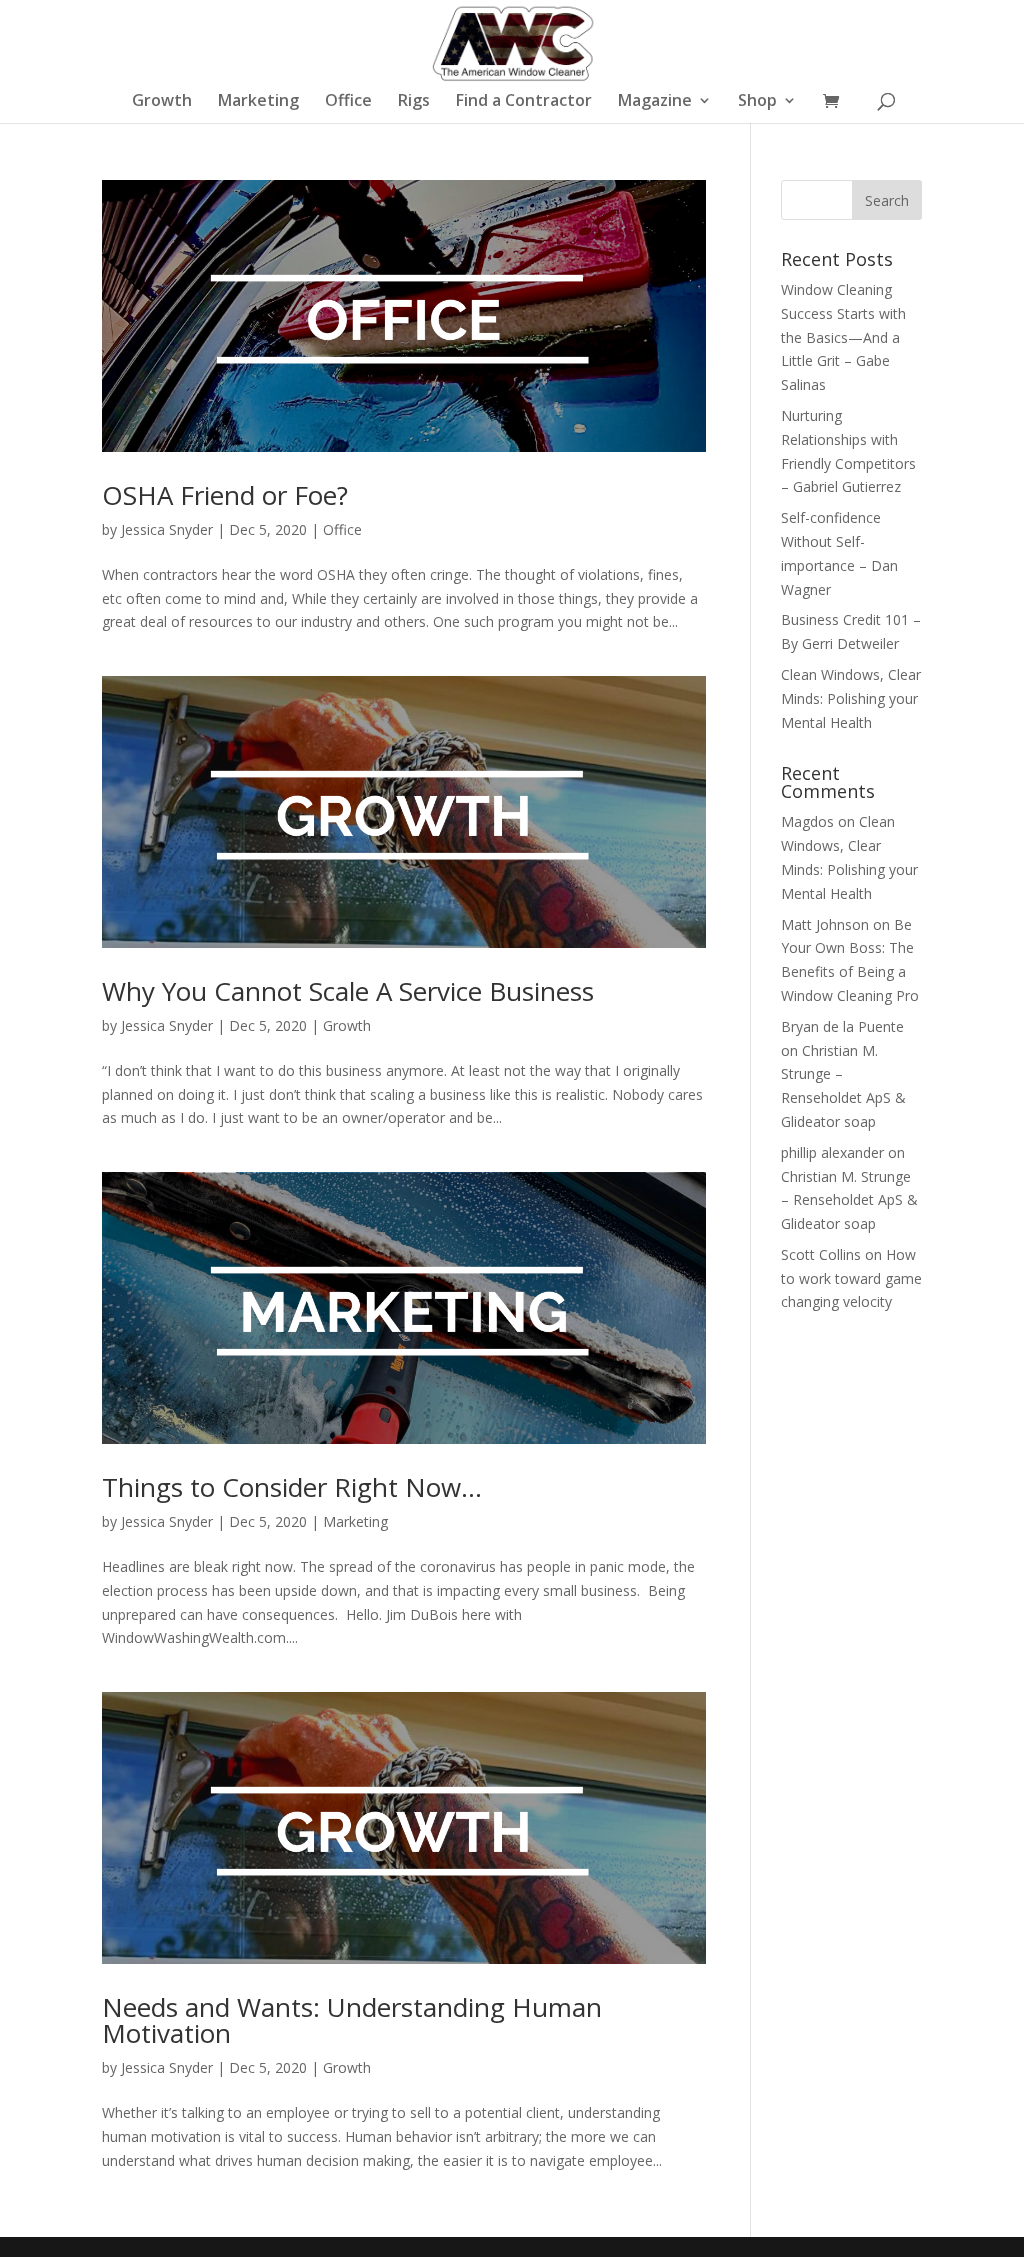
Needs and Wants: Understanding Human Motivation (352, 2020)
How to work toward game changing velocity (851, 1278)
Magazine (655, 102)
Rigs (414, 102)
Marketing (258, 102)
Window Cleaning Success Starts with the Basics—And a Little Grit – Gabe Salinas (843, 337)
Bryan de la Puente (842, 1026)
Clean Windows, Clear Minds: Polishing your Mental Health (851, 698)
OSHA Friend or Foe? (225, 495)
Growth (162, 102)
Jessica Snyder (167, 529)
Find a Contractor (524, 102)
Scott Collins (821, 1254)
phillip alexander (832, 1152)
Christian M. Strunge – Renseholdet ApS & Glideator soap (849, 1200)
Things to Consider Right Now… (292, 1487)
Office (348, 102)
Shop (757, 102)
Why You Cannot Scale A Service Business (348, 991)
